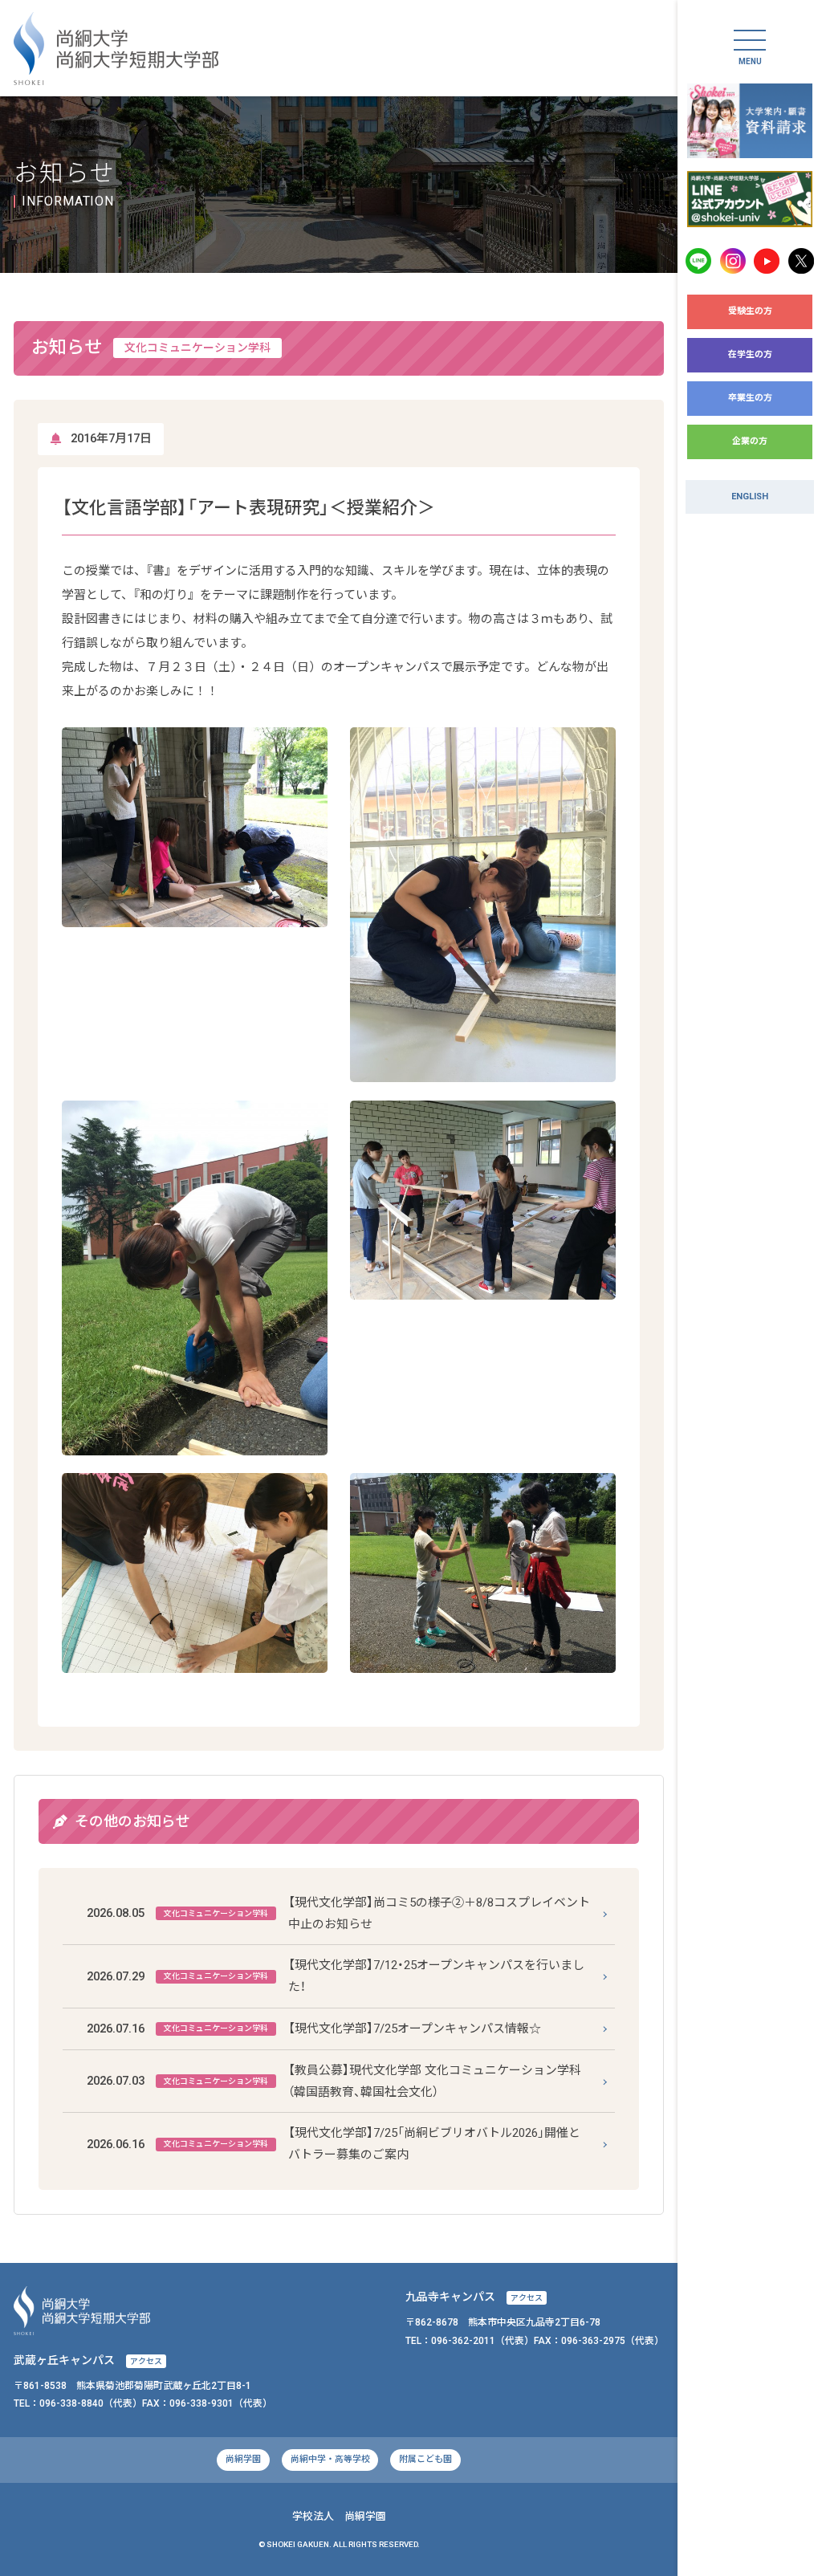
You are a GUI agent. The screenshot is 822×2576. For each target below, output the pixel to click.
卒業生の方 (750, 398)
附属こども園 (425, 2459)
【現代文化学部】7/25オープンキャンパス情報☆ (314, 2029)
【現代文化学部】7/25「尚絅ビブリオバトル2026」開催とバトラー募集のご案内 (334, 2144)
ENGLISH (750, 496)
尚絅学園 (243, 2459)
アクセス (527, 2298)
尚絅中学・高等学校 (330, 2459)
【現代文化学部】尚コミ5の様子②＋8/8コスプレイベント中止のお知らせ (339, 1913)
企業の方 (750, 441)
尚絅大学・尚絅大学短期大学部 (116, 49)
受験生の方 (750, 311)
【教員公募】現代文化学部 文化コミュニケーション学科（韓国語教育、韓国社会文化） (334, 2081)
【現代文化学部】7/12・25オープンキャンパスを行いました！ (336, 1976)
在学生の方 (750, 354)
